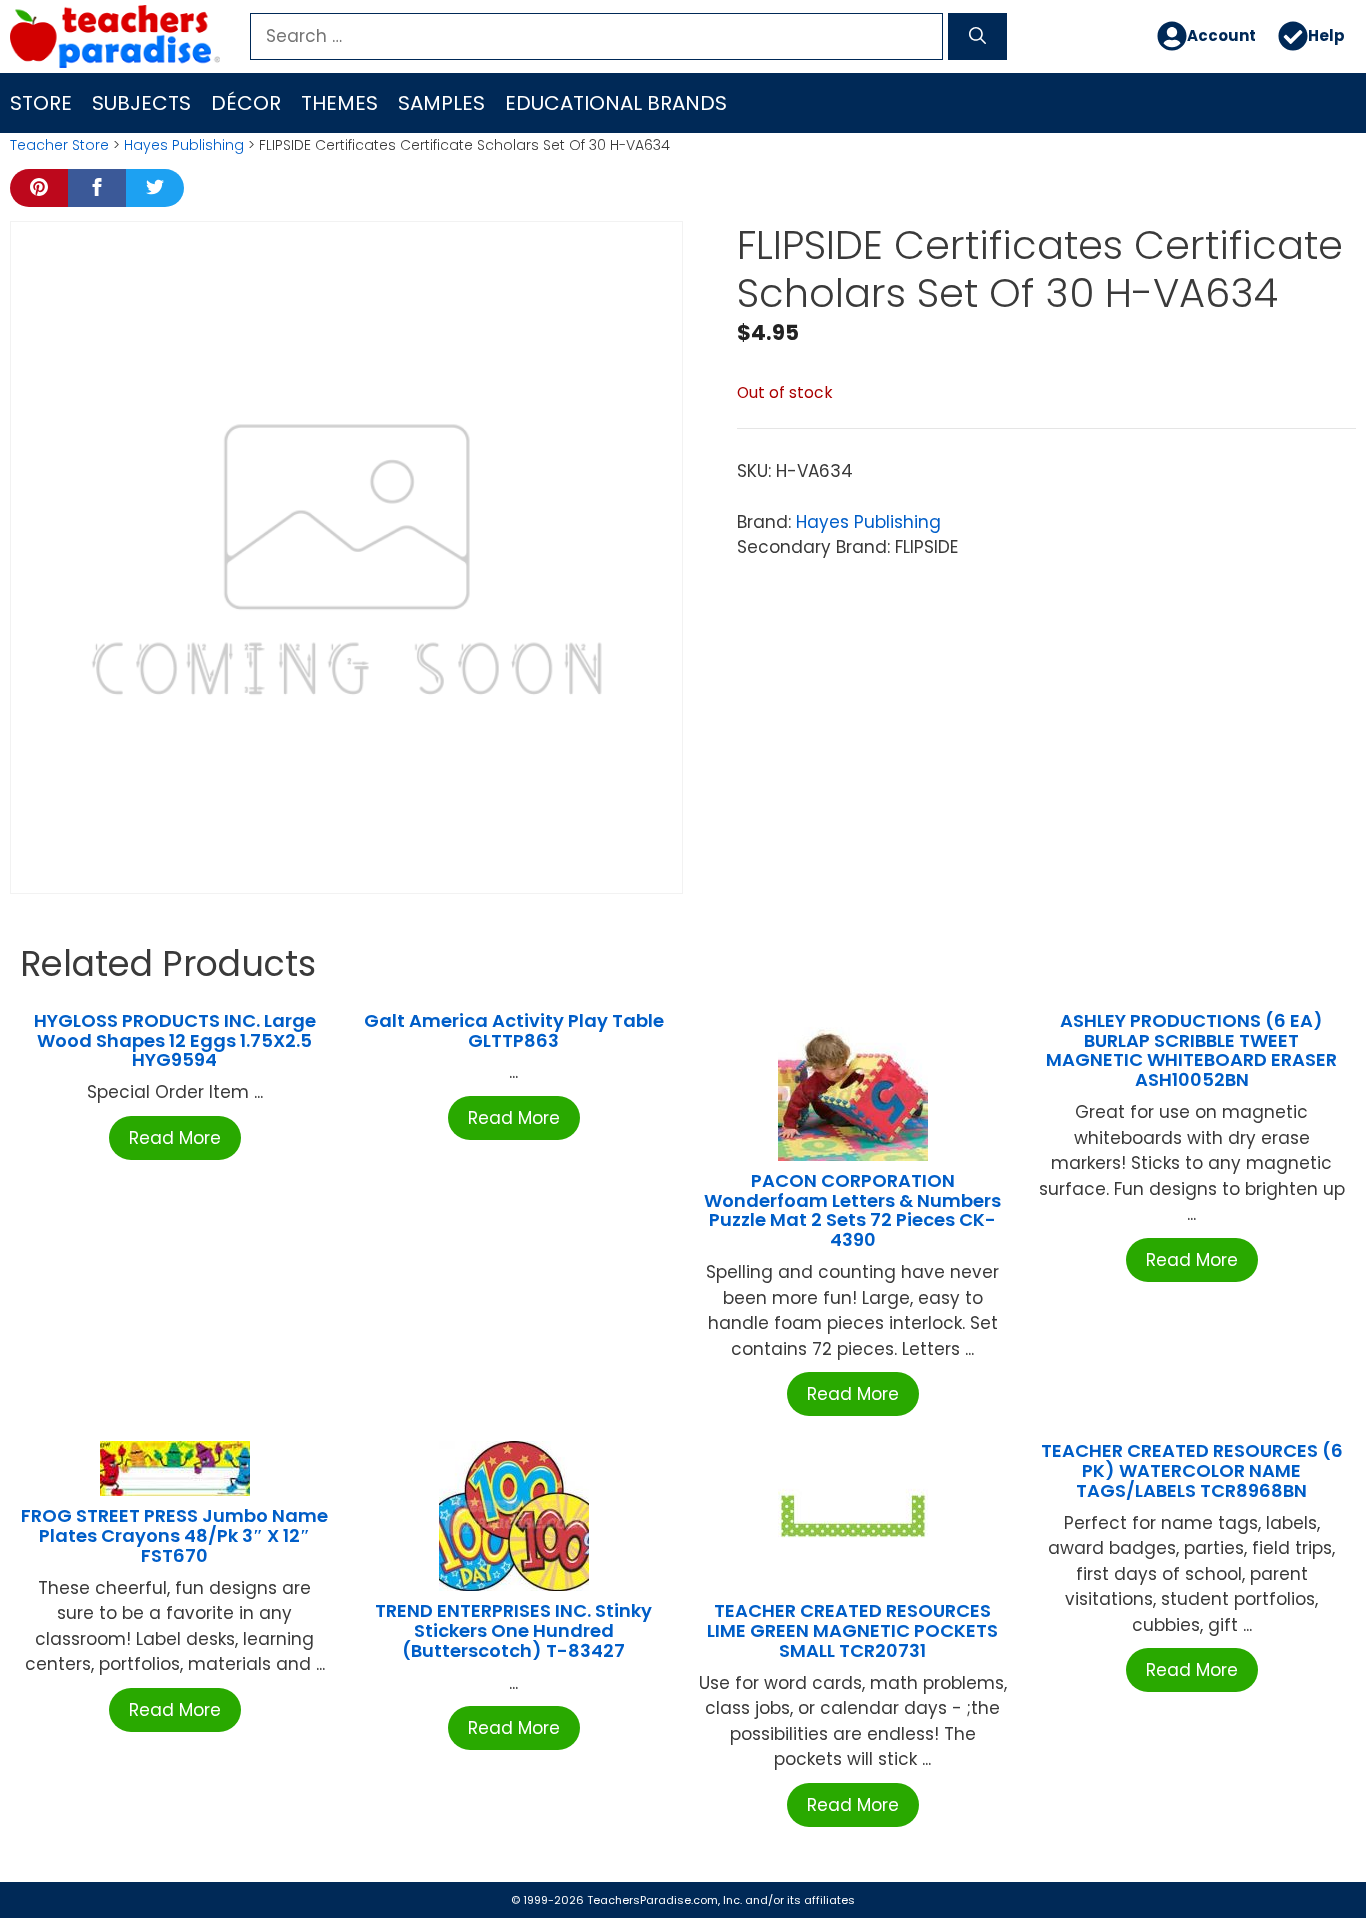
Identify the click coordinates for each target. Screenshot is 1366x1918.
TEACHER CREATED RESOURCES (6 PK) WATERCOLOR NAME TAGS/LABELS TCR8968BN (1192, 1470)
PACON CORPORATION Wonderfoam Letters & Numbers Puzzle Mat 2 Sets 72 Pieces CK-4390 (852, 1210)
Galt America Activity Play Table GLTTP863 (514, 1030)
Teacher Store (59, 145)
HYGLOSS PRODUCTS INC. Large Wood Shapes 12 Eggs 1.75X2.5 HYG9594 (175, 1040)
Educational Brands (616, 103)
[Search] (977, 37)
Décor (246, 103)
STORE (41, 103)
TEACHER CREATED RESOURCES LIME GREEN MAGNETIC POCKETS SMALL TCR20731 (852, 1630)
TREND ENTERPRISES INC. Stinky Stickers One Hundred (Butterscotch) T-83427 (513, 1630)
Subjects (141, 103)
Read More (175, 1138)
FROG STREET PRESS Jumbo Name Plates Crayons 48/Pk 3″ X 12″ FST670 (174, 1535)
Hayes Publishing (184, 145)
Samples (441, 103)
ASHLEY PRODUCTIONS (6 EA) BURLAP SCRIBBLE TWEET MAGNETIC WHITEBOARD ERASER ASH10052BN (1191, 1050)
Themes (339, 103)
